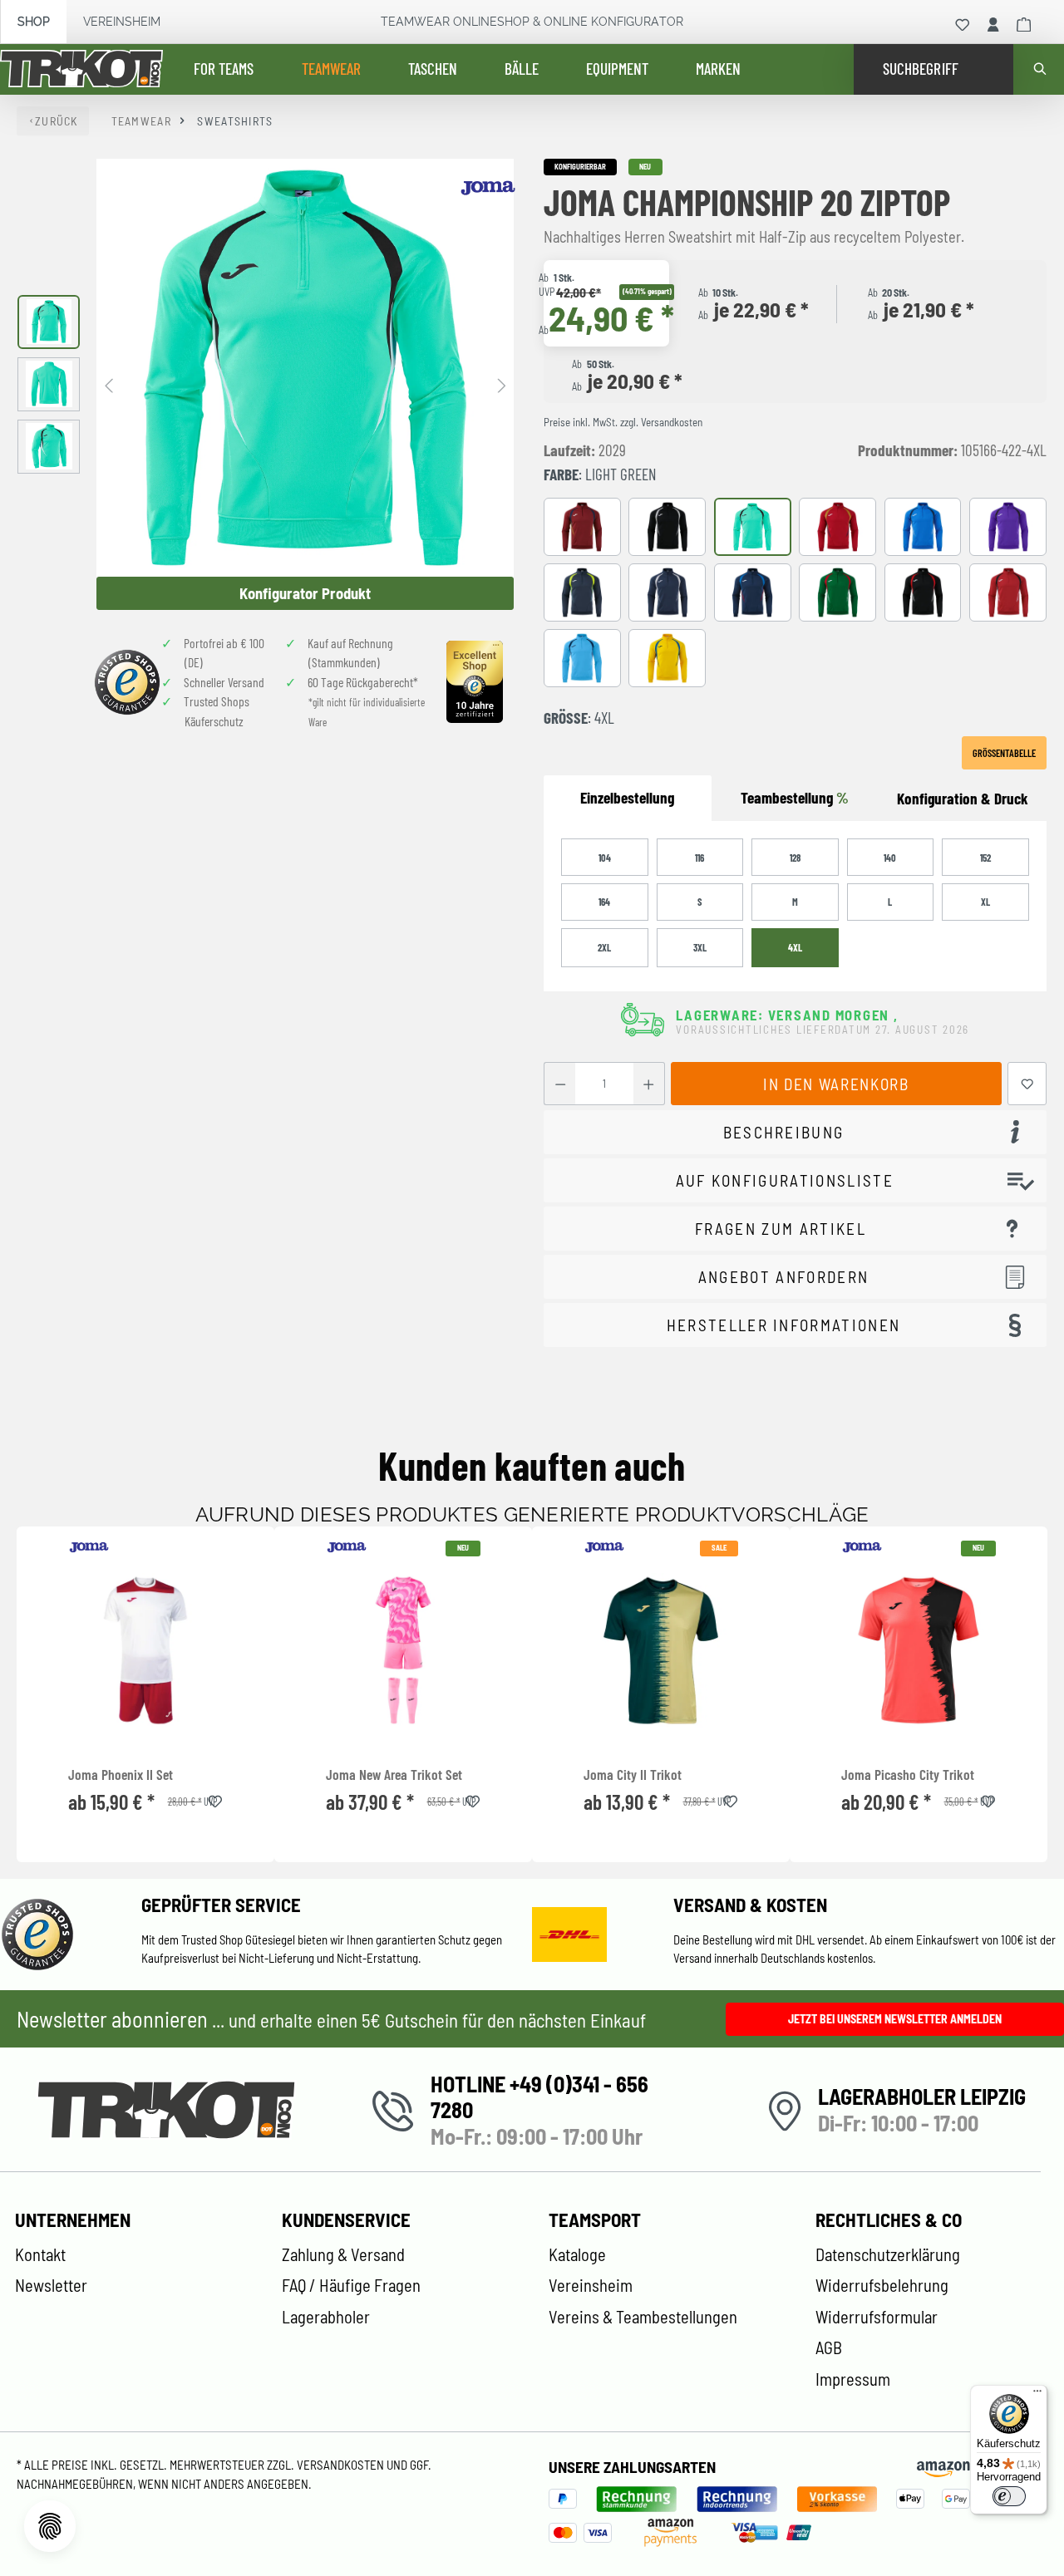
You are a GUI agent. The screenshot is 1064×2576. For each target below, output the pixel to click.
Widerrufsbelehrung (882, 2285)
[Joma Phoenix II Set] (145, 1650)
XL (985, 902)
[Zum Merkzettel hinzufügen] (1027, 1084)
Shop (34, 22)
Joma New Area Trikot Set (394, 1775)
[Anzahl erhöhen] (649, 1084)
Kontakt (40, 2254)
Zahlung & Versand (343, 2254)
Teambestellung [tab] (795, 797)
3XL (700, 947)
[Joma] (488, 188)
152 (985, 858)
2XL (604, 947)
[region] (266, 384)
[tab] (963, 799)
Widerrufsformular (877, 2317)
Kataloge (577, 2254)
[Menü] (1037, 2395)
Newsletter (51, 2285)
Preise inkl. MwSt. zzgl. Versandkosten (623, 422)
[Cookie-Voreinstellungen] (50, 2526)
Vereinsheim (122, 22)
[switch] (1009, 2496)
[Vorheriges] (109, 384)
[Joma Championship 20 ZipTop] (305, 367)
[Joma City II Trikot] (661, 1650)
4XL (795, 947)
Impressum (853, 2379)
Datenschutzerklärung (888, 2254)
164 (604, 902)
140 (890, 858)
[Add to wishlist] (215, 1799)
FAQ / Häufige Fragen (351, 2285)
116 (699, 858)
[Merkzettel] (963, 25)
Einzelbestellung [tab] (627, 797)
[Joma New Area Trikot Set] (403, 1650)
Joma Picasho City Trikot (908, 1775)
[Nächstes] (501, 384)
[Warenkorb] (1024, 25)
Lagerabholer (326, 2317)
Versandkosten (342, 2465)
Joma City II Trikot (633, 1775)
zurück (57, 121)
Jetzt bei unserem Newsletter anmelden (895, 2019)
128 (795, 858)
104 (605, 858)
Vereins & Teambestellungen (643, 2317)
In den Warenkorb (836, 1084)
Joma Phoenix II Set (121, 1775)
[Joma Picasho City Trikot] (919, 1650)
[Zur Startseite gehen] (81, 70)
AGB (829, 2347)
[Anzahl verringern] (560, 1084)
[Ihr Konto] (993, 25)
